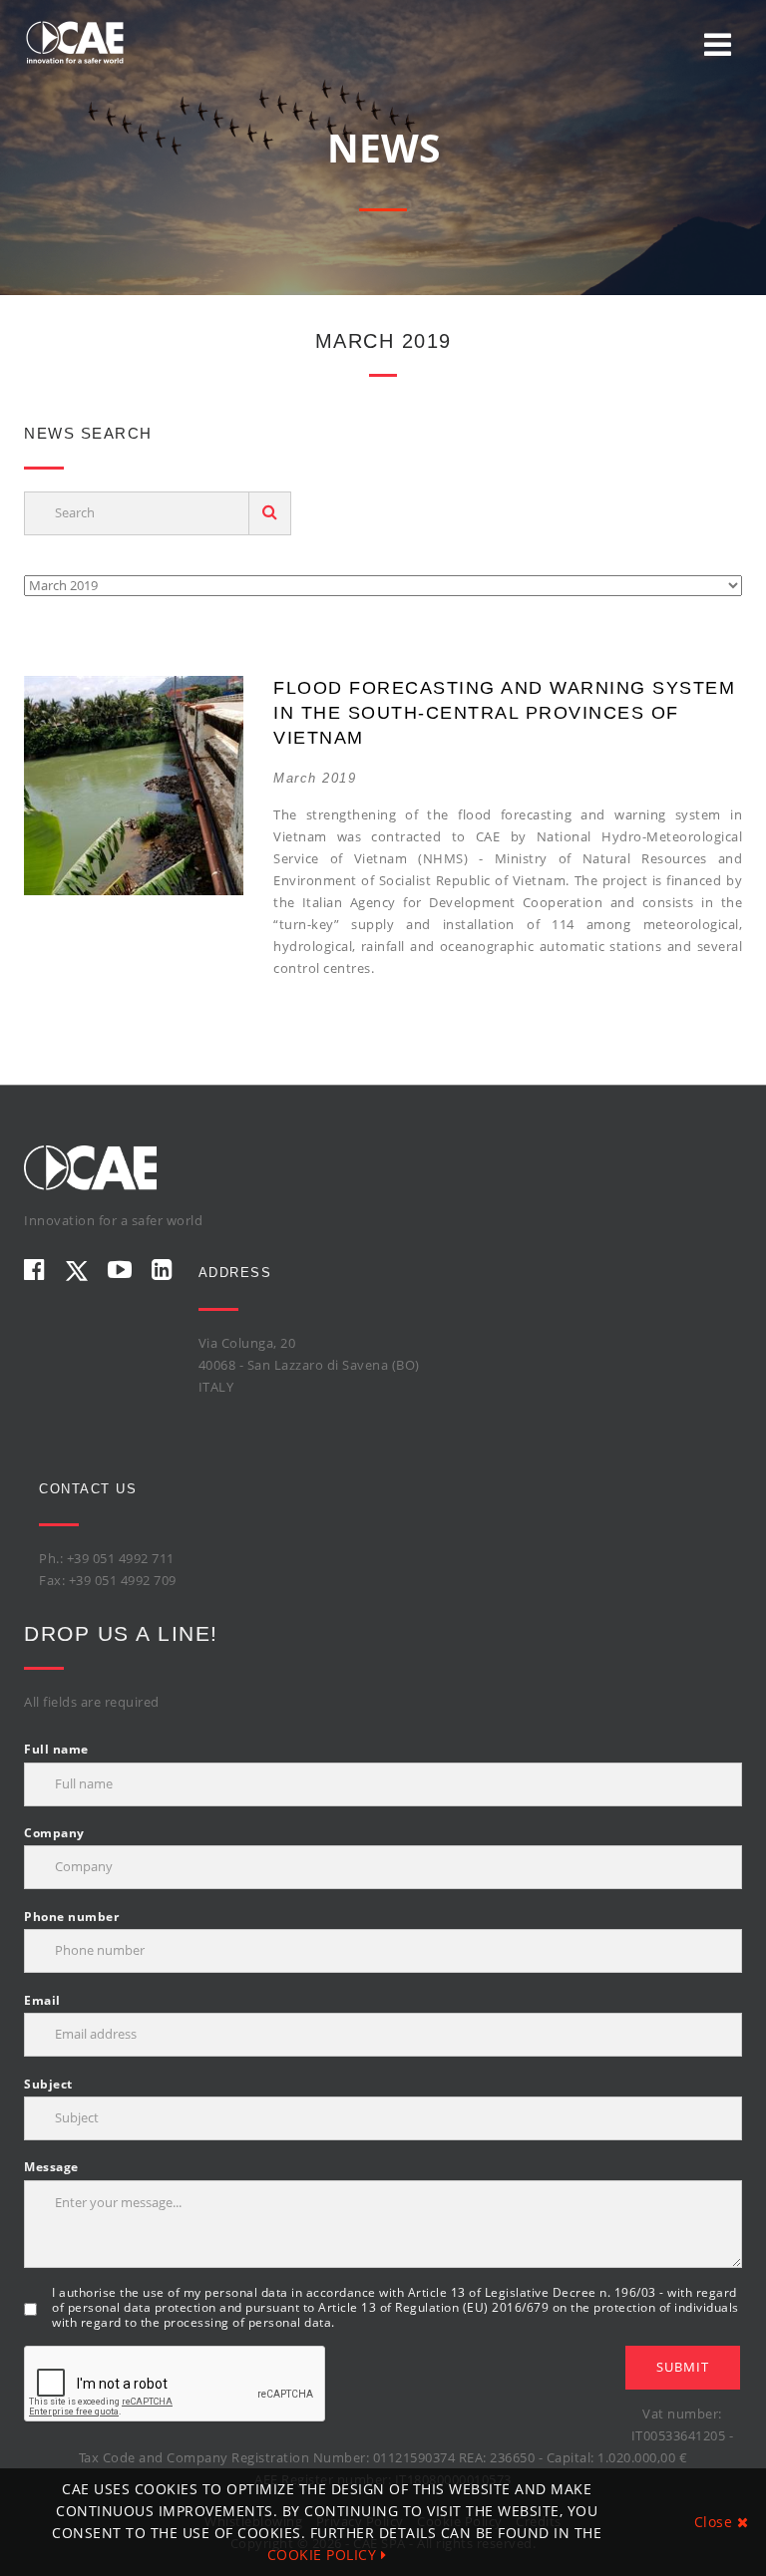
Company (54, 1833)
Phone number (71, 1917)
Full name (56, 1749)
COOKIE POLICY (324, 2555)
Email (42, 2000)
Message (51, 2167)
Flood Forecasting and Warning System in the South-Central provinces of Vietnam (504, 713)
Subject (48, 2084)
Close (716, 2522)
